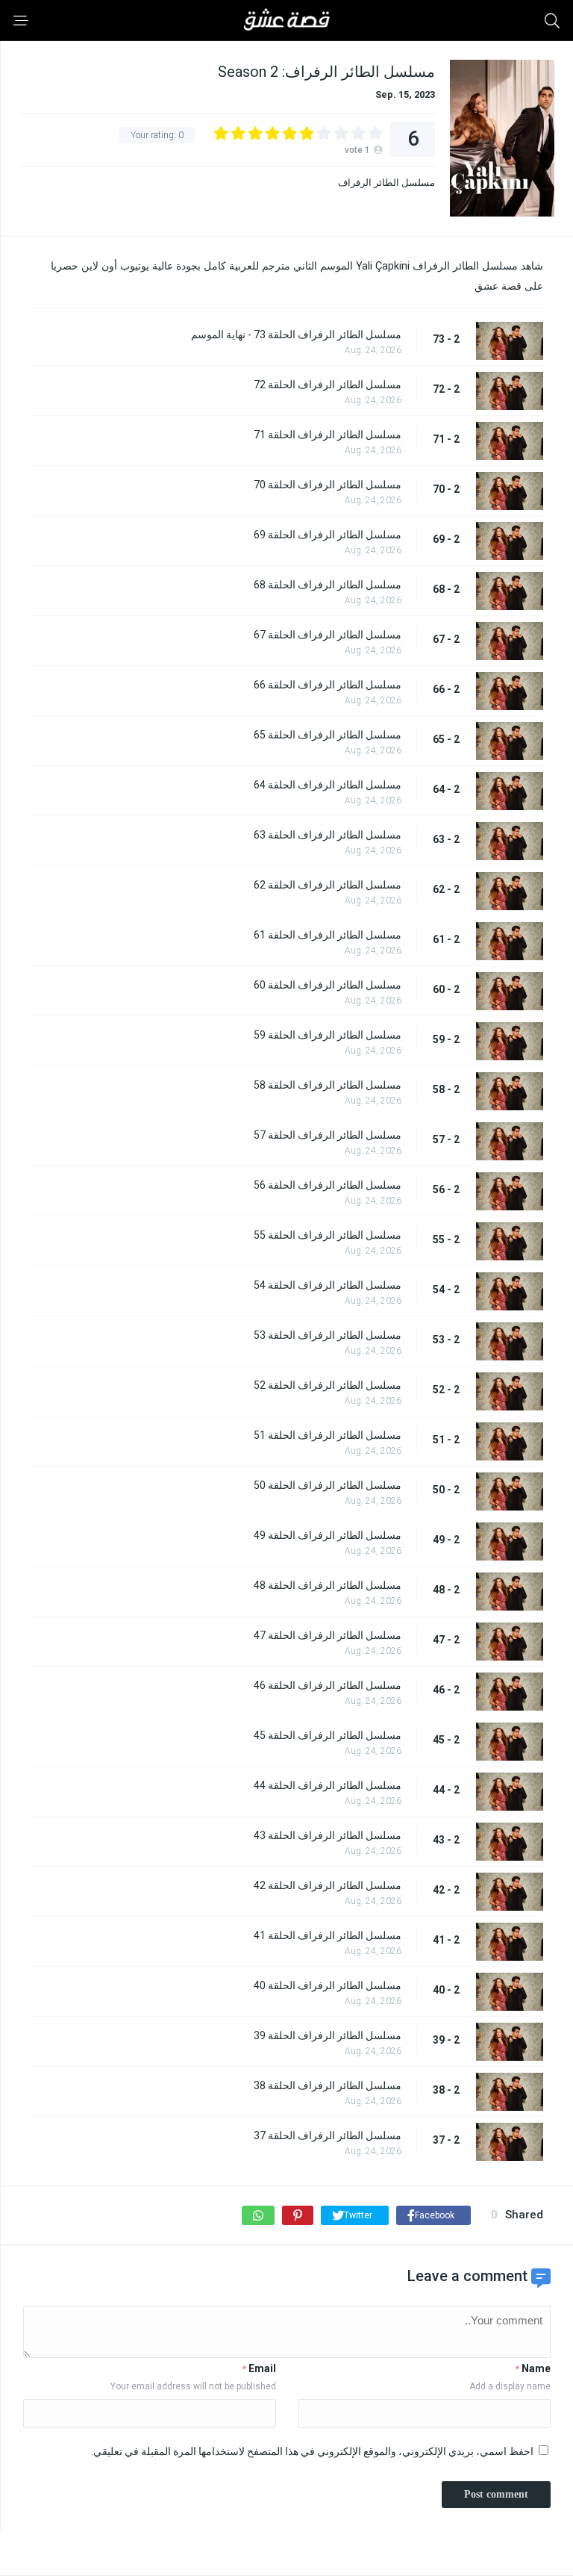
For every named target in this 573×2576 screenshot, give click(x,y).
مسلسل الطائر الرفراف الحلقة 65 (328, 735)
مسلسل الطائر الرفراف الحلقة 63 (328, 835)
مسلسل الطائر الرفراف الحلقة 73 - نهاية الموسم (296, 335)
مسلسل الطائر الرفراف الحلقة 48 (328, 1585)
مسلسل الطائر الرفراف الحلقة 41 (328, 1935)
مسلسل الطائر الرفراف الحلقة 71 (328, 435)
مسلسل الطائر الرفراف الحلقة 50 (328, 1485)
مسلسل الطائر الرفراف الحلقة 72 (328, 385)
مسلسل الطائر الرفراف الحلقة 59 (328, 1035)
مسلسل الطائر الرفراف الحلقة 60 (328, 985)
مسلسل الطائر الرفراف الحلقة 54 (328, 1285)
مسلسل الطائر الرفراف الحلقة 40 (328, 1985)
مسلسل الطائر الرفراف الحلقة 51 (328, 1435)
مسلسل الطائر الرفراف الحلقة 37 (328, 2135)
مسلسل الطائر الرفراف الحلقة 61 (328, 935)
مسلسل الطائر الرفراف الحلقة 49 (328, 1535)
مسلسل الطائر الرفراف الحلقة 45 (328, 1735)
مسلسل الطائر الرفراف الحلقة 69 (328, 535)
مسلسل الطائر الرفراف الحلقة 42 (328, 1885)
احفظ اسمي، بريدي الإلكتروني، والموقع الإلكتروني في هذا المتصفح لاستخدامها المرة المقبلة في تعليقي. (312, 2451)
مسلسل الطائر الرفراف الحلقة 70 (328, 485)
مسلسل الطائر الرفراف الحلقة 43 (328, 1835)
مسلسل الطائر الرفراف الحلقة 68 (328, 585)
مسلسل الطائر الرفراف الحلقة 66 (328, 685)
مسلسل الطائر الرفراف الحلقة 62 (328, 885)
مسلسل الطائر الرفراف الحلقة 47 (328, 1635)
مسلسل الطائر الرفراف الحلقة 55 (328, 1235)
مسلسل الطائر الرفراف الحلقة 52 (328, 1385)
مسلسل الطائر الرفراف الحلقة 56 (328, 1185)
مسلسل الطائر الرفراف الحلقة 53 (328, 1335)
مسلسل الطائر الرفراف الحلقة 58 (328, 1085)
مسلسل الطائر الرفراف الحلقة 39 (328, 2035)
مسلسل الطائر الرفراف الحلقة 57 (328, 1135)
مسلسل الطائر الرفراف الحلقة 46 (328, 1685)
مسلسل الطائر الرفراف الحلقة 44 (328, 1785)
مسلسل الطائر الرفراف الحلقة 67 (328, 635)
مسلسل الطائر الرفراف (386, 183)
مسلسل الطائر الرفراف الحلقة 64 (328, 785)
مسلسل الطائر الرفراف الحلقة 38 (328, 2085)
